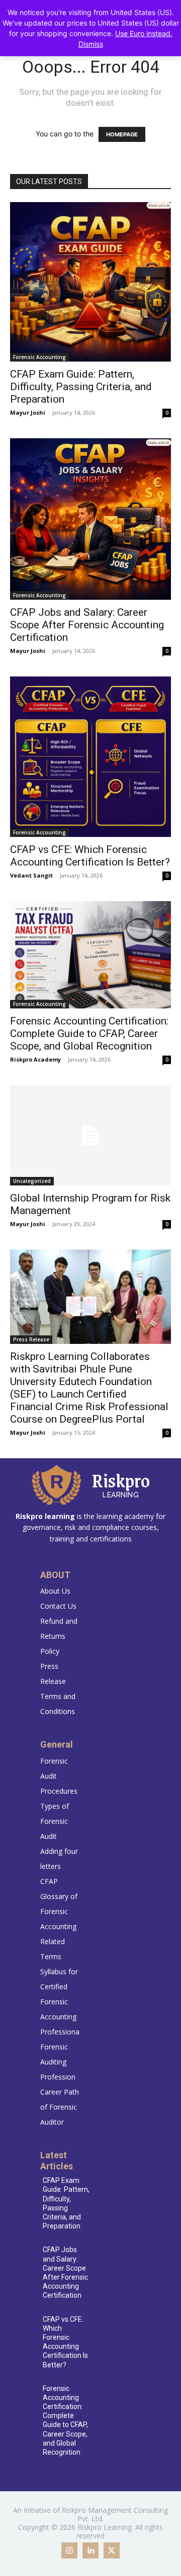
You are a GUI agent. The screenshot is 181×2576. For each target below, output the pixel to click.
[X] (112, 2550)
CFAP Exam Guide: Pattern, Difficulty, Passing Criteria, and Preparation (81, 387)
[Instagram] (69, 2550)
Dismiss (91, 44)
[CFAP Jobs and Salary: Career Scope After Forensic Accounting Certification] (90, 519)
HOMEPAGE (122, 134)
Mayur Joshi (28, 412)
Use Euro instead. (144, 33)
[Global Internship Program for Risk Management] (90, 1135)
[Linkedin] (90, 2550)
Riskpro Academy (35, 1059)
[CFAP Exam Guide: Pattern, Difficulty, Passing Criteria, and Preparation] (90, 282)
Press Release (31, 1339)
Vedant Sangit (31, 875)
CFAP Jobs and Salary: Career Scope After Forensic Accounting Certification (87, 625)
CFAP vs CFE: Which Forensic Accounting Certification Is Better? (90, 856)
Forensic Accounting (39, 357)
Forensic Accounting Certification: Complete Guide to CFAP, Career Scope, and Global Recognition (89, 1034)
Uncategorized (32, 1181)
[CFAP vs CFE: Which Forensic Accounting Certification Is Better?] (90, 757)
